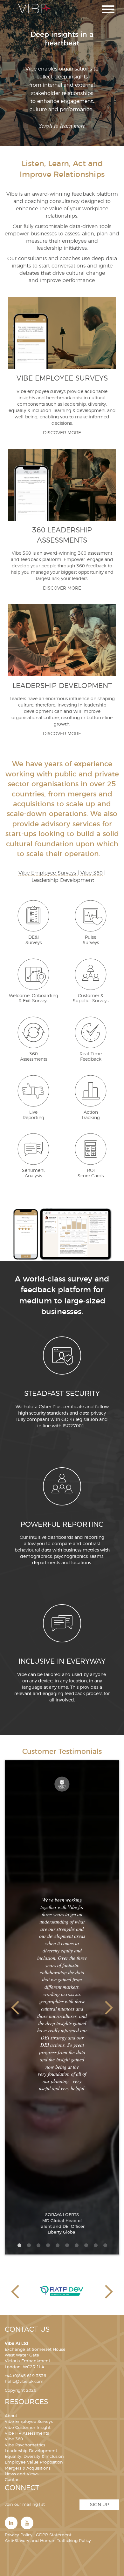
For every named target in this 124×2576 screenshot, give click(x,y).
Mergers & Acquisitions (28, 2468)
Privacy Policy (19, 2535)
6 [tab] (67, 2245)
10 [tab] (105, 2245)
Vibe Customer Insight (28, 2428)
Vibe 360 (92, 873)
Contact (13, 2480)
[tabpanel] (62, 2008)
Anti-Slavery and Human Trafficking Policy (48, 2541)
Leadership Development (63, 880)
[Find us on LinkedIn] (11, 2523)
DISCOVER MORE (62, 433)
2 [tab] (29, 2245)
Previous (15, 2008)
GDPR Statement (54, 2535)
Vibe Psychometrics (25, 2445)
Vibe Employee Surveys (48, 873)
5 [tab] (57, 2245)
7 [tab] (76, 2245)
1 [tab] (19, 2245)
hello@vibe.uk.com (24, 2382)
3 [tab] (38, 2245)
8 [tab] (86, 2245)
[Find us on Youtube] (27, 2523)
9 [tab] (95, 2245)
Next (109, 2008)
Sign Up (99, 2505)
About (11, 2416)
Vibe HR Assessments (27, 2434)
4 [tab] (48, 2245)
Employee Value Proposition (34, 2462)
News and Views (22, 2474)
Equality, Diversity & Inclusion (34, 2457)
